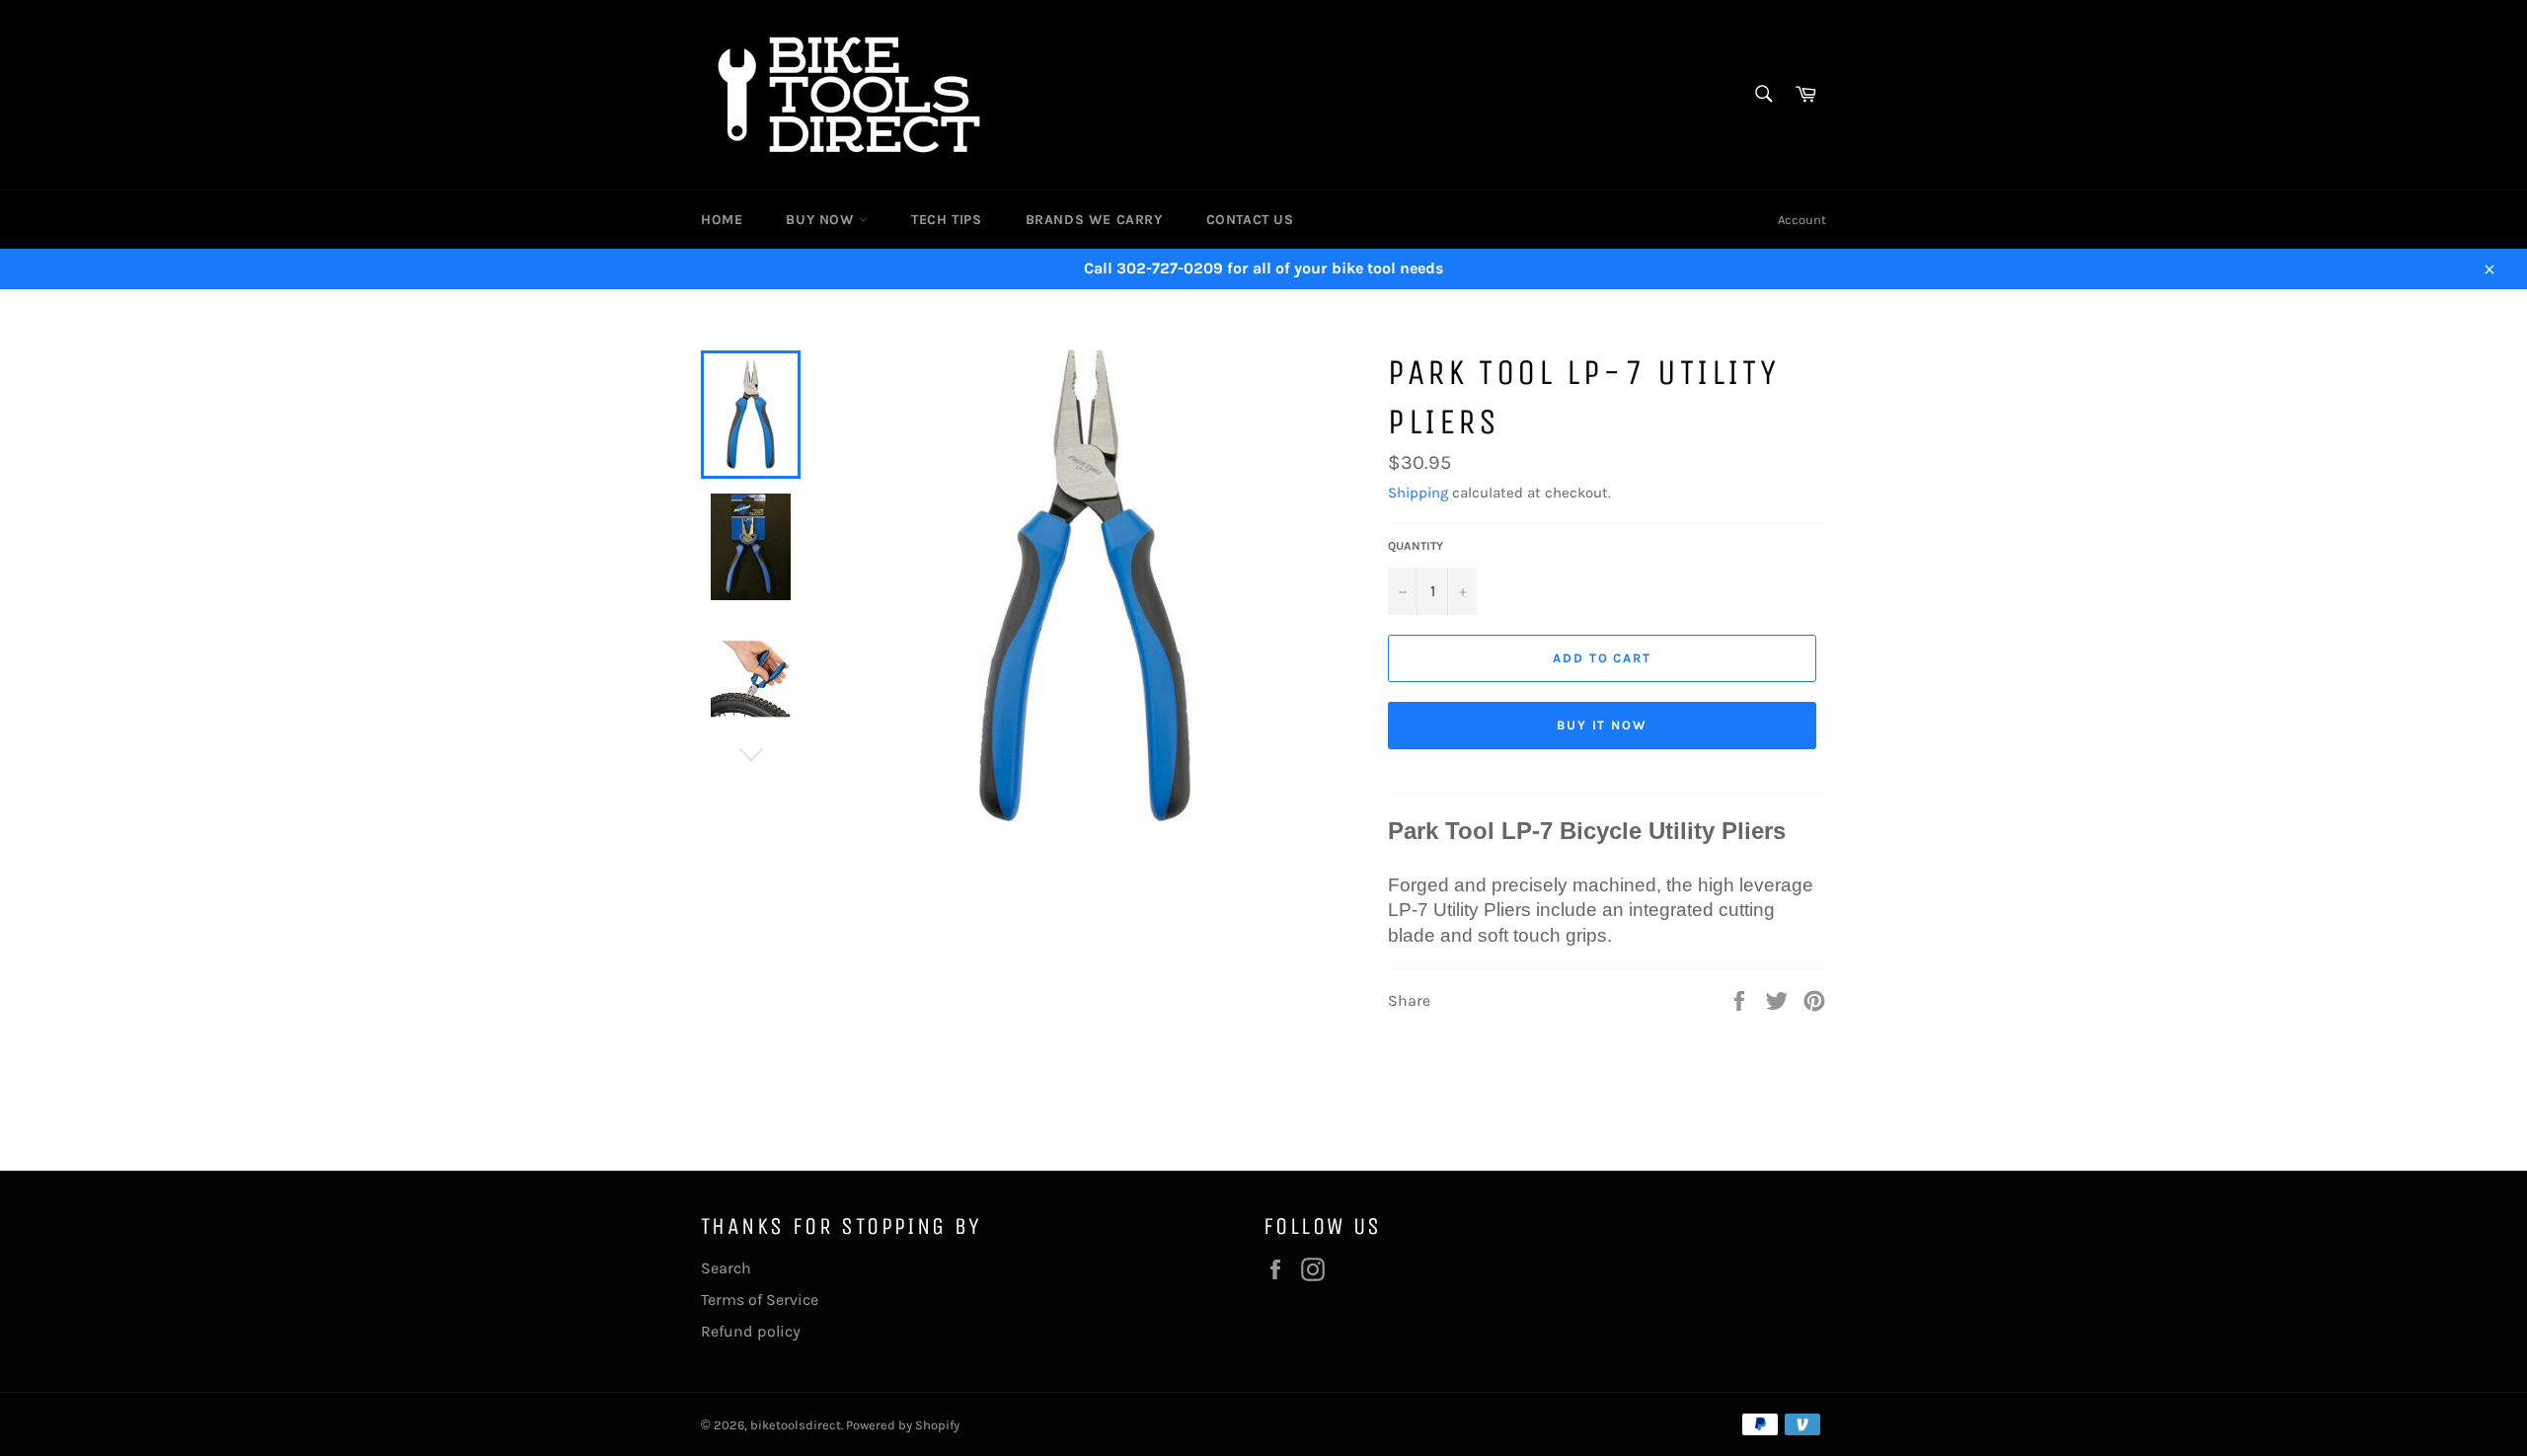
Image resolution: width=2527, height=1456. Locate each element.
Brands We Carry (1094, 220)
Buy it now (1603, 725)
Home (722, 220)
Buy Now (822, 220)
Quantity (1416, 546)
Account (1802, 220)
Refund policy (751, 1331)
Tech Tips (946, 220)
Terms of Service (760, 1300)
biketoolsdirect (796, 1425)
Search (726, 1268)
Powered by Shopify (903, 1425)
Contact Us (1250, 220)
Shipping (1418, 493)
